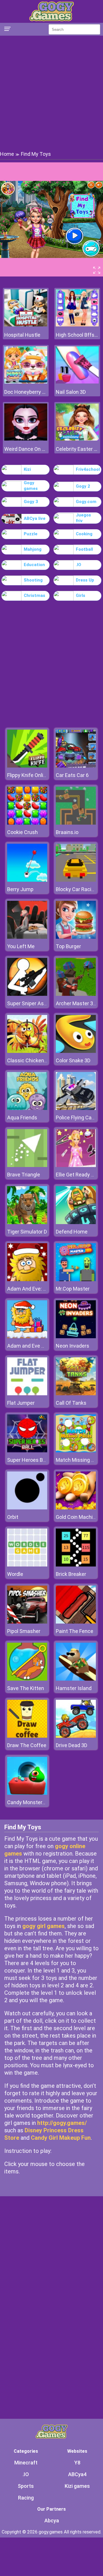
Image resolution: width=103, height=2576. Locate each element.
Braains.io (67, 832)
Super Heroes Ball (28, 1460)
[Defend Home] (76, 1223)
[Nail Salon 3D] (77, 382)
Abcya (52, 2521)
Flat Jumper (21, 1403)
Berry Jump (20, 889)
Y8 (77, 2463)
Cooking (84, 534)
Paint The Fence (75, 1631)
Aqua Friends (22, 1118)
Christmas (34, 595)
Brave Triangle (24, 1175)
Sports (26, 2486)
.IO (79, 565)
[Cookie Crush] (27, 823)
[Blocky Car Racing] (76, 880)
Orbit (13, 1517)
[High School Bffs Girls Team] (77, 325)
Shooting (33, 580)
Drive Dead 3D (72, 1745)
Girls (81, 595)
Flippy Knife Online (28, 775)
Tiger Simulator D (27, 1232)
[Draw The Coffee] (27, 1736)
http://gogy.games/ (62, 2123)
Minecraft (26, 2463)
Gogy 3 (31, 502)
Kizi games (77, 2486)
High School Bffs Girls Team (77, 335)
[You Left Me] (27, 937)
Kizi (27, 469)
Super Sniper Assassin (33, 1003)
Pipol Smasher (24, 1631)
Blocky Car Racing (76, 889)
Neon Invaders (73, 1346)
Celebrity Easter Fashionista (77, 449)
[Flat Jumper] (27, 1394)
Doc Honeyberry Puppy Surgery (26, 392)
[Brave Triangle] (27, 1165)
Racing (26, 2498)
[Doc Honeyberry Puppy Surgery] (26, 382)
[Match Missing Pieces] (76, 1451)
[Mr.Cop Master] (76, 1280)
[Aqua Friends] (27, 1108)
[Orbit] (27, 1508)
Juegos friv (83, 518)
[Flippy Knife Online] (27, 766)
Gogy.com (86, 502)
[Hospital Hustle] (26, 325)
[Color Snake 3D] (76, 1051)
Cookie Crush (22, 832)
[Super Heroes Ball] (27, 1451)
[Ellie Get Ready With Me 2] (76, 1165)
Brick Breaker (71, 1574)
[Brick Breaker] (76, 1565)
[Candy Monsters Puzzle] (27, 1793)
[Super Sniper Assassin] (27, 994)
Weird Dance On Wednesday (26, 449)
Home (7, 154)
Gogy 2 (83, 486)
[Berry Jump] (27, 880)
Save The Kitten (26, 1688)
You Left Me (21, 946)
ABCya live (35, 518)
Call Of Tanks (71, 1403)
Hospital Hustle (22, 335)
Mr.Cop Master (73, 1289)
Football (84, 549)
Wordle (15, 1574)
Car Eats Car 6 (72, 775)
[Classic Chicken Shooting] (27, 1051)
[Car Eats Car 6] (76, 766)
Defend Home (72, 1232)
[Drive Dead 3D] (76, 1736)
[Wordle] (27, 1565)
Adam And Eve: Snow (31, 1289)
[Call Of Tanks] (76, 1394)
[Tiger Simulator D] (27, 1223)
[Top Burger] (76, 937)
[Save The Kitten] (27, 1679)
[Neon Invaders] (76, 1337)
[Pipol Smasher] (27, 1622)
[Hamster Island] (76, 1679)
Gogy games (31, 486)
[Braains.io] (76, 823)
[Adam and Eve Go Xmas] (27, 1337)
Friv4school (88, 469)
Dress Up (85, 580)
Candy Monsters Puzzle (34, 1802)
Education (34, 565)
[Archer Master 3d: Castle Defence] (76, 994)
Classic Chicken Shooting (36, 1060)
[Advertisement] (51, 93)
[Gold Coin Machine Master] (76, 1508)
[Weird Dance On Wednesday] (26, 439)
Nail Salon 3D (71, 392)
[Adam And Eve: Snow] (27, 1280)
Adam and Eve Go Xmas (35, 1346)
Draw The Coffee (27, 1745)
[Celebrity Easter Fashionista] (77, 439)
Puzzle (31, 534)
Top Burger (68, 946)
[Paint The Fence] (76, 1622)
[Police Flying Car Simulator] (76, 1108)
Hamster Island (74, 1688)
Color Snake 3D (73, 1060)
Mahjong (33, 549)
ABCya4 (77, 2474)
